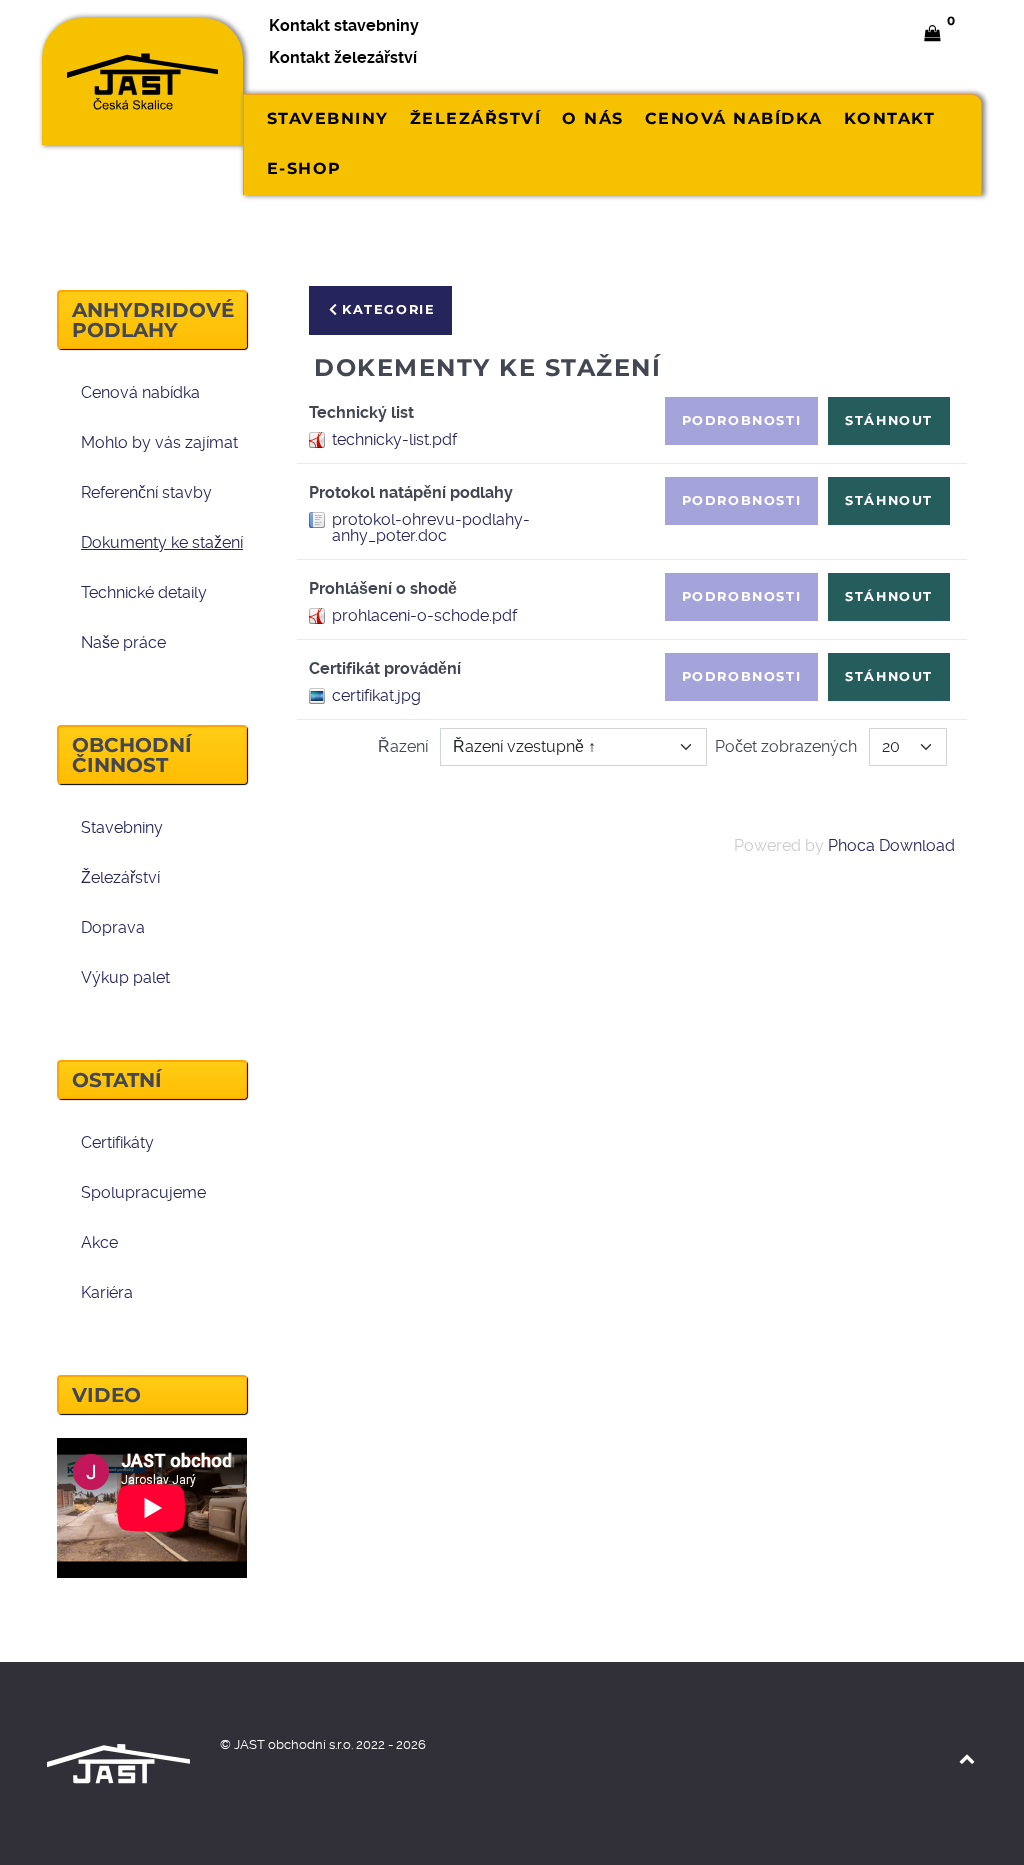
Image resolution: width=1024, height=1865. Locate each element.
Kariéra (107, 1292)
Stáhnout (889, 420)
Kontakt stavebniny (344, 25)
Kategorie (388, 309)
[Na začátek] (966, 1758)
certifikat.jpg (376, 695)
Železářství (120, 877)
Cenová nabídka (140, 392)
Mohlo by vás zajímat (159, 442)
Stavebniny (122, 827)
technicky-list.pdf (394, 439)
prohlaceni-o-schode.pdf (424, 615)
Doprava (113, 927)
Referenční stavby (146, 492)
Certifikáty (117, 1142)
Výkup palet (125, 977)
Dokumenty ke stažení (162, 542)
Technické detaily (144, 592)
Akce (99, 1242)
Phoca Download (891, 845)
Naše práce (123, 642)
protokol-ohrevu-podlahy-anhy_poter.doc (431, 527)
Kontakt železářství (343, 57)
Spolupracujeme (143, 1192)
